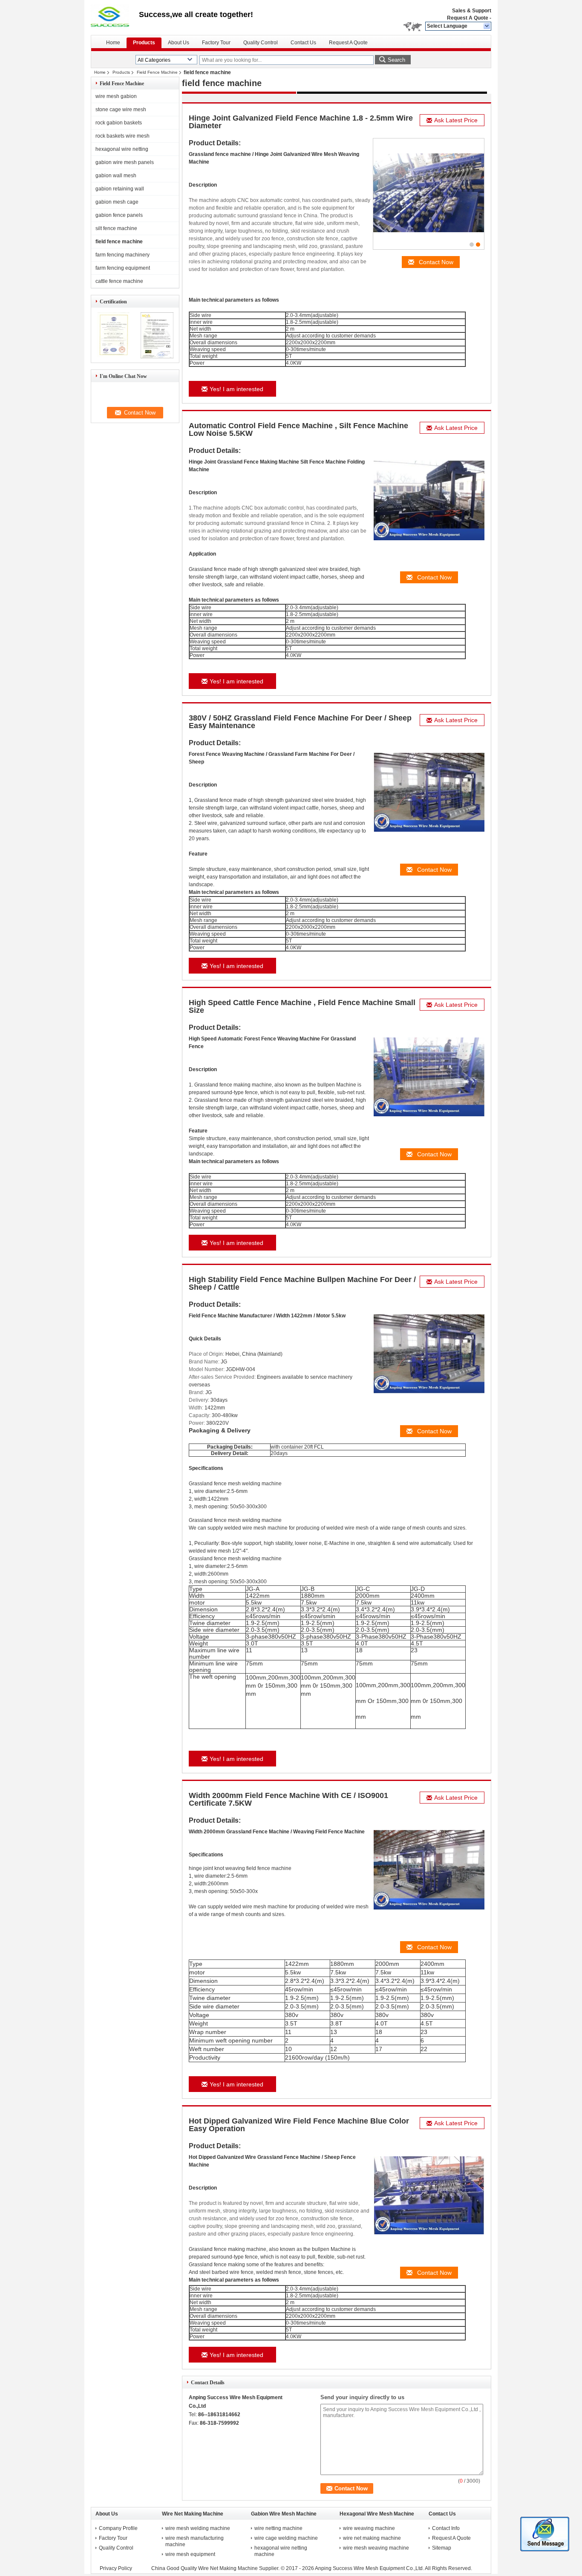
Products (144, 43)
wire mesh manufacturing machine (194, 2541)
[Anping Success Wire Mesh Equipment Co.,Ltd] (487, 26)
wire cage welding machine (286, 2538)
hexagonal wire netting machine (281, 2551)
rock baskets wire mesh (122, 136)
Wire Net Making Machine (193, 2514)
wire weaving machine (369, 2528)
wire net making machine (372, 2538)
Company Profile (118, 2528)
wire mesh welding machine (198, 2528)
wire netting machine (278, 2528)
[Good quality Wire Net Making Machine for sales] (113, 357)
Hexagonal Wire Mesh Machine (377, 2514)
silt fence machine (116, 228)
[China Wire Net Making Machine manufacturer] (115, 17)
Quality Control (261, 43)
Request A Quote (468, 18)
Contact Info (446, 2528)
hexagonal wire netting (122, 149)
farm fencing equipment (123, 268)
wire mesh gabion (116, 96)
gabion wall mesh (116, 176)
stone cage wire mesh (121, 109)
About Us (179, 43)
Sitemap (442, 2548)
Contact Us (303, 43)
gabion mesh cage (117, 202)
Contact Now (436, 262)
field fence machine (119, 242)
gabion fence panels (119, 215)
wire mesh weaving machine (376, 2548)
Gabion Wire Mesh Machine (284, 2514)
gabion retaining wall (120, 189)
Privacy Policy (116, 2568)
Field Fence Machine (157, 72)
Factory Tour (216, 43)
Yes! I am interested (236, 389)
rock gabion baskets (119, 123)
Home (113, 43)
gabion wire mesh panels (125, 162)
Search (396, 60)
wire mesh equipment (190, 2554)
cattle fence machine (119, 281)
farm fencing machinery (122, 255)
